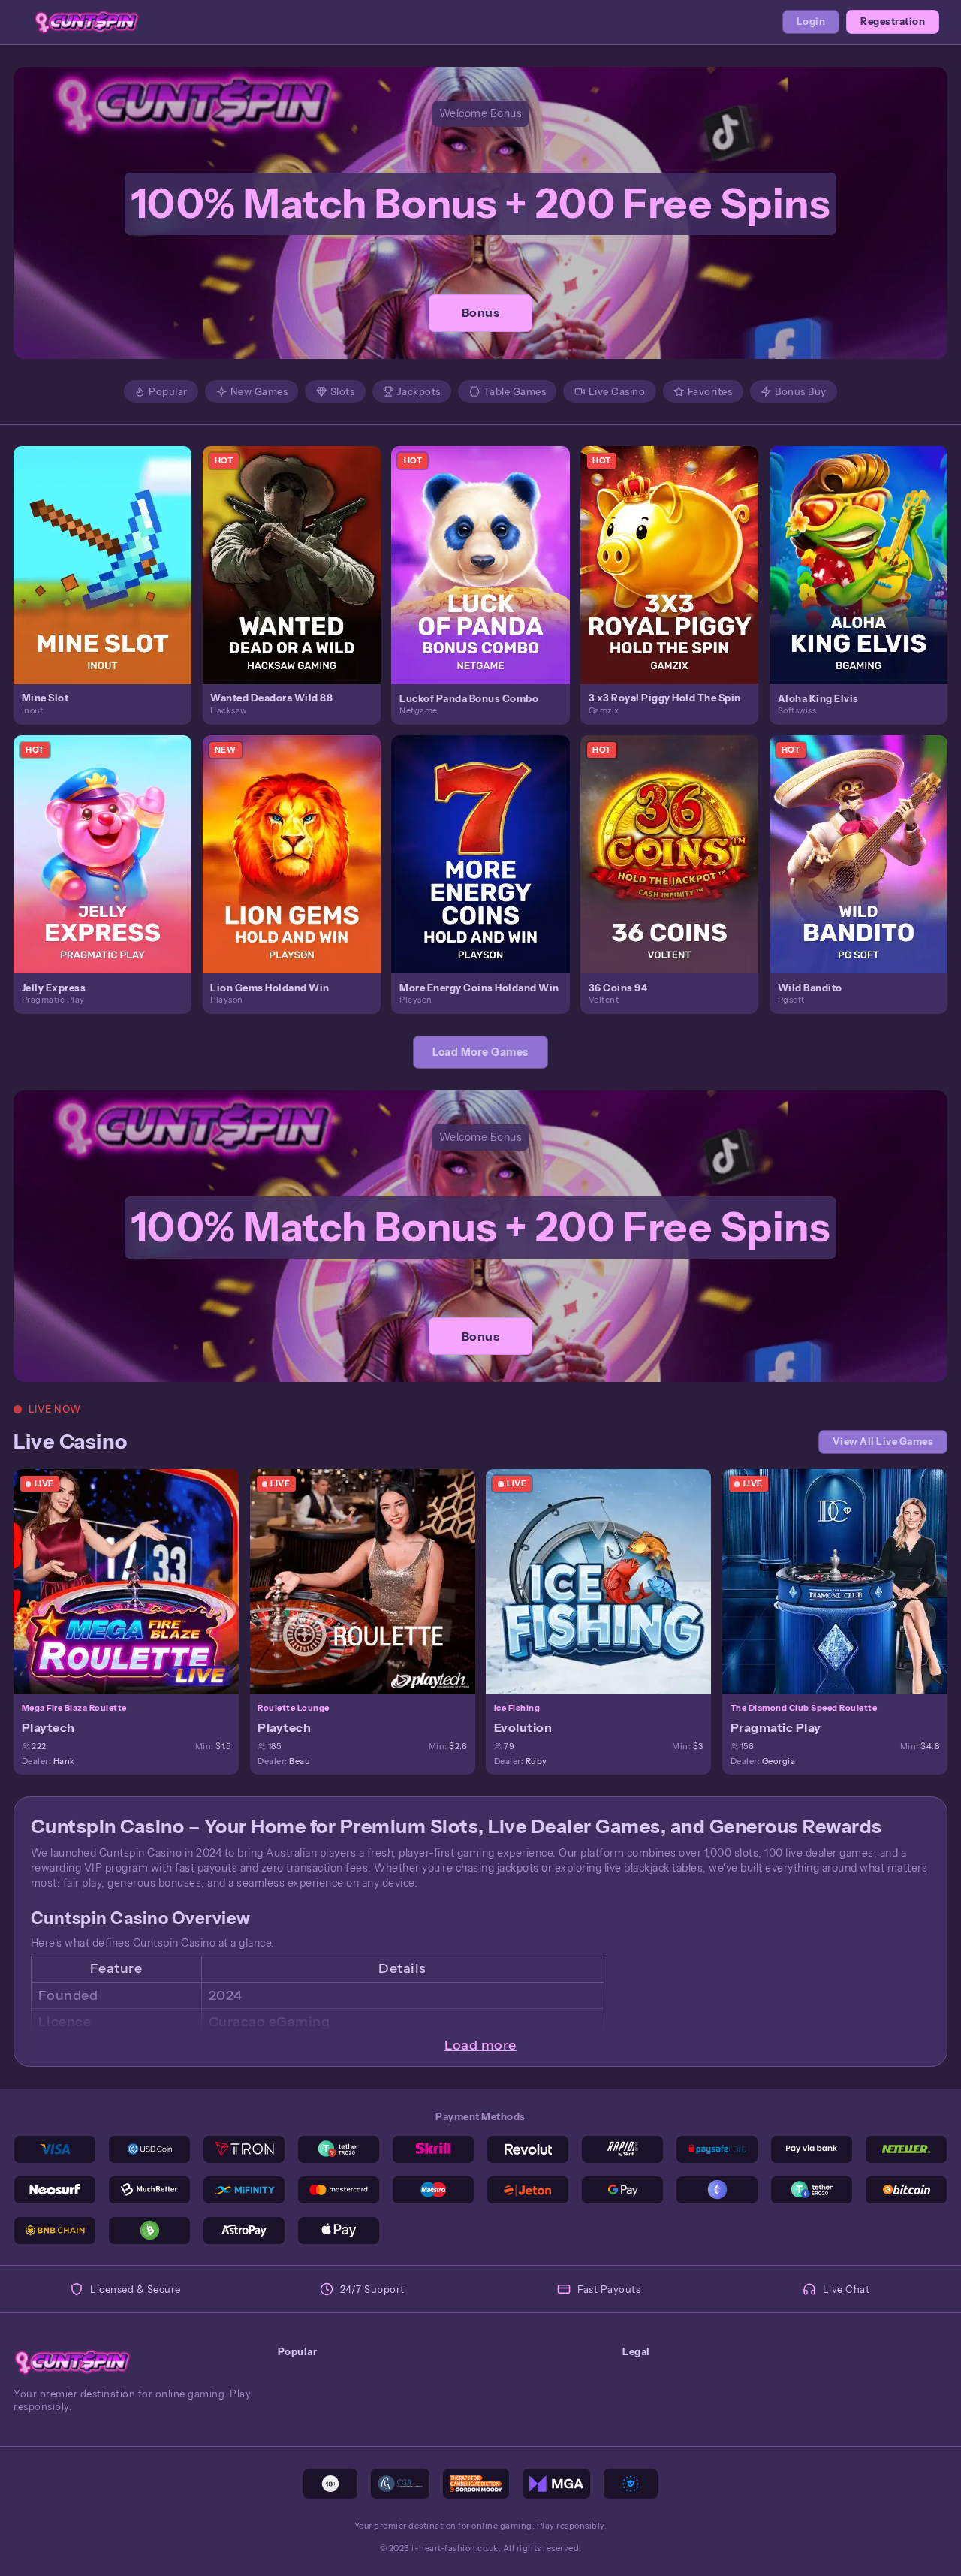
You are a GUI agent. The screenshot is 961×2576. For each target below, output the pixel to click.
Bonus (481, 312)
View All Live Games (883, 1442)
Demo (111, 579)
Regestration (893, 21)
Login (811, 21)
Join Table (134, 1581)
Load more (480, 2045)
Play (111, 550)
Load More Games (480, 1052)
